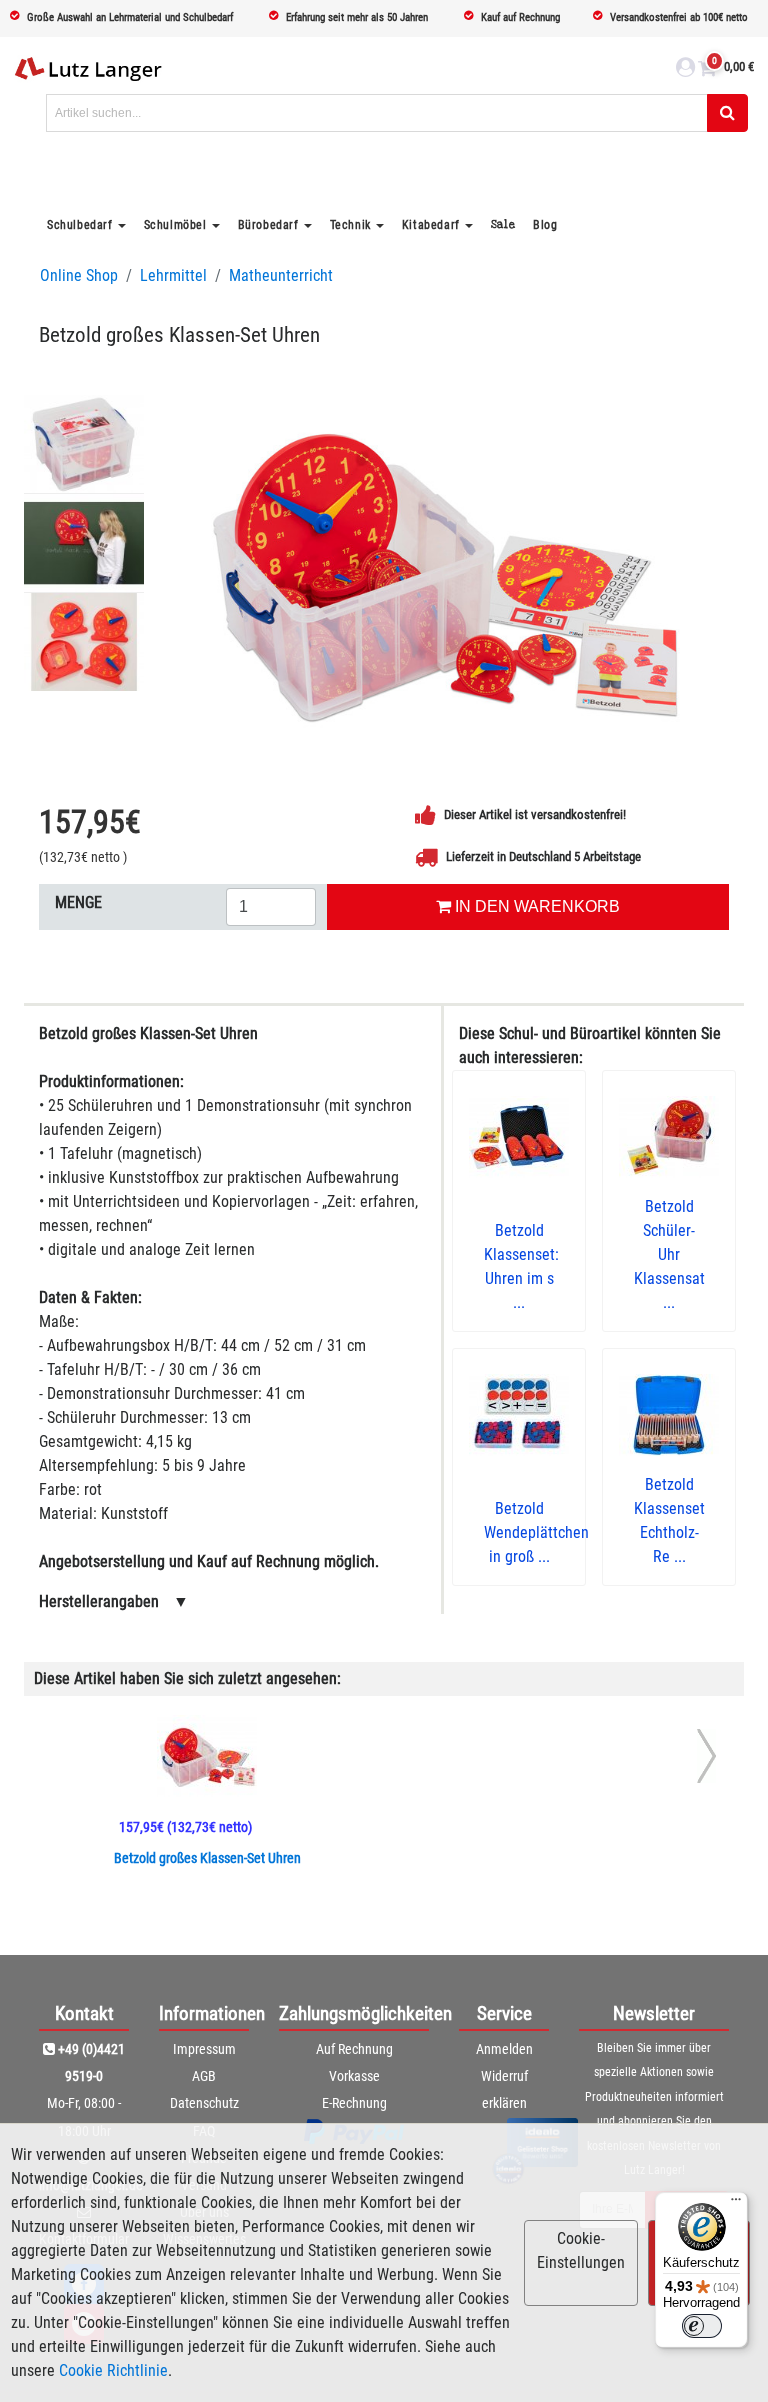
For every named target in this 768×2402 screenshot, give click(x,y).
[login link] (685, 70)
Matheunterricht (281, 275)
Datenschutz (204, 2103)
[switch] (702, 2326)
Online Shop (79, 275)
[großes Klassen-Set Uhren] (444, 571)
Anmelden (504, 2049)
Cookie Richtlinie (113, 2370)
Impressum (204, 2049)
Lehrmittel (173, 275)
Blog (545, 225)
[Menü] (736, 2204)
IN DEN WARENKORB (535, 906)
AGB (204, 2076)
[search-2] (727, 113)
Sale (503, 224)
